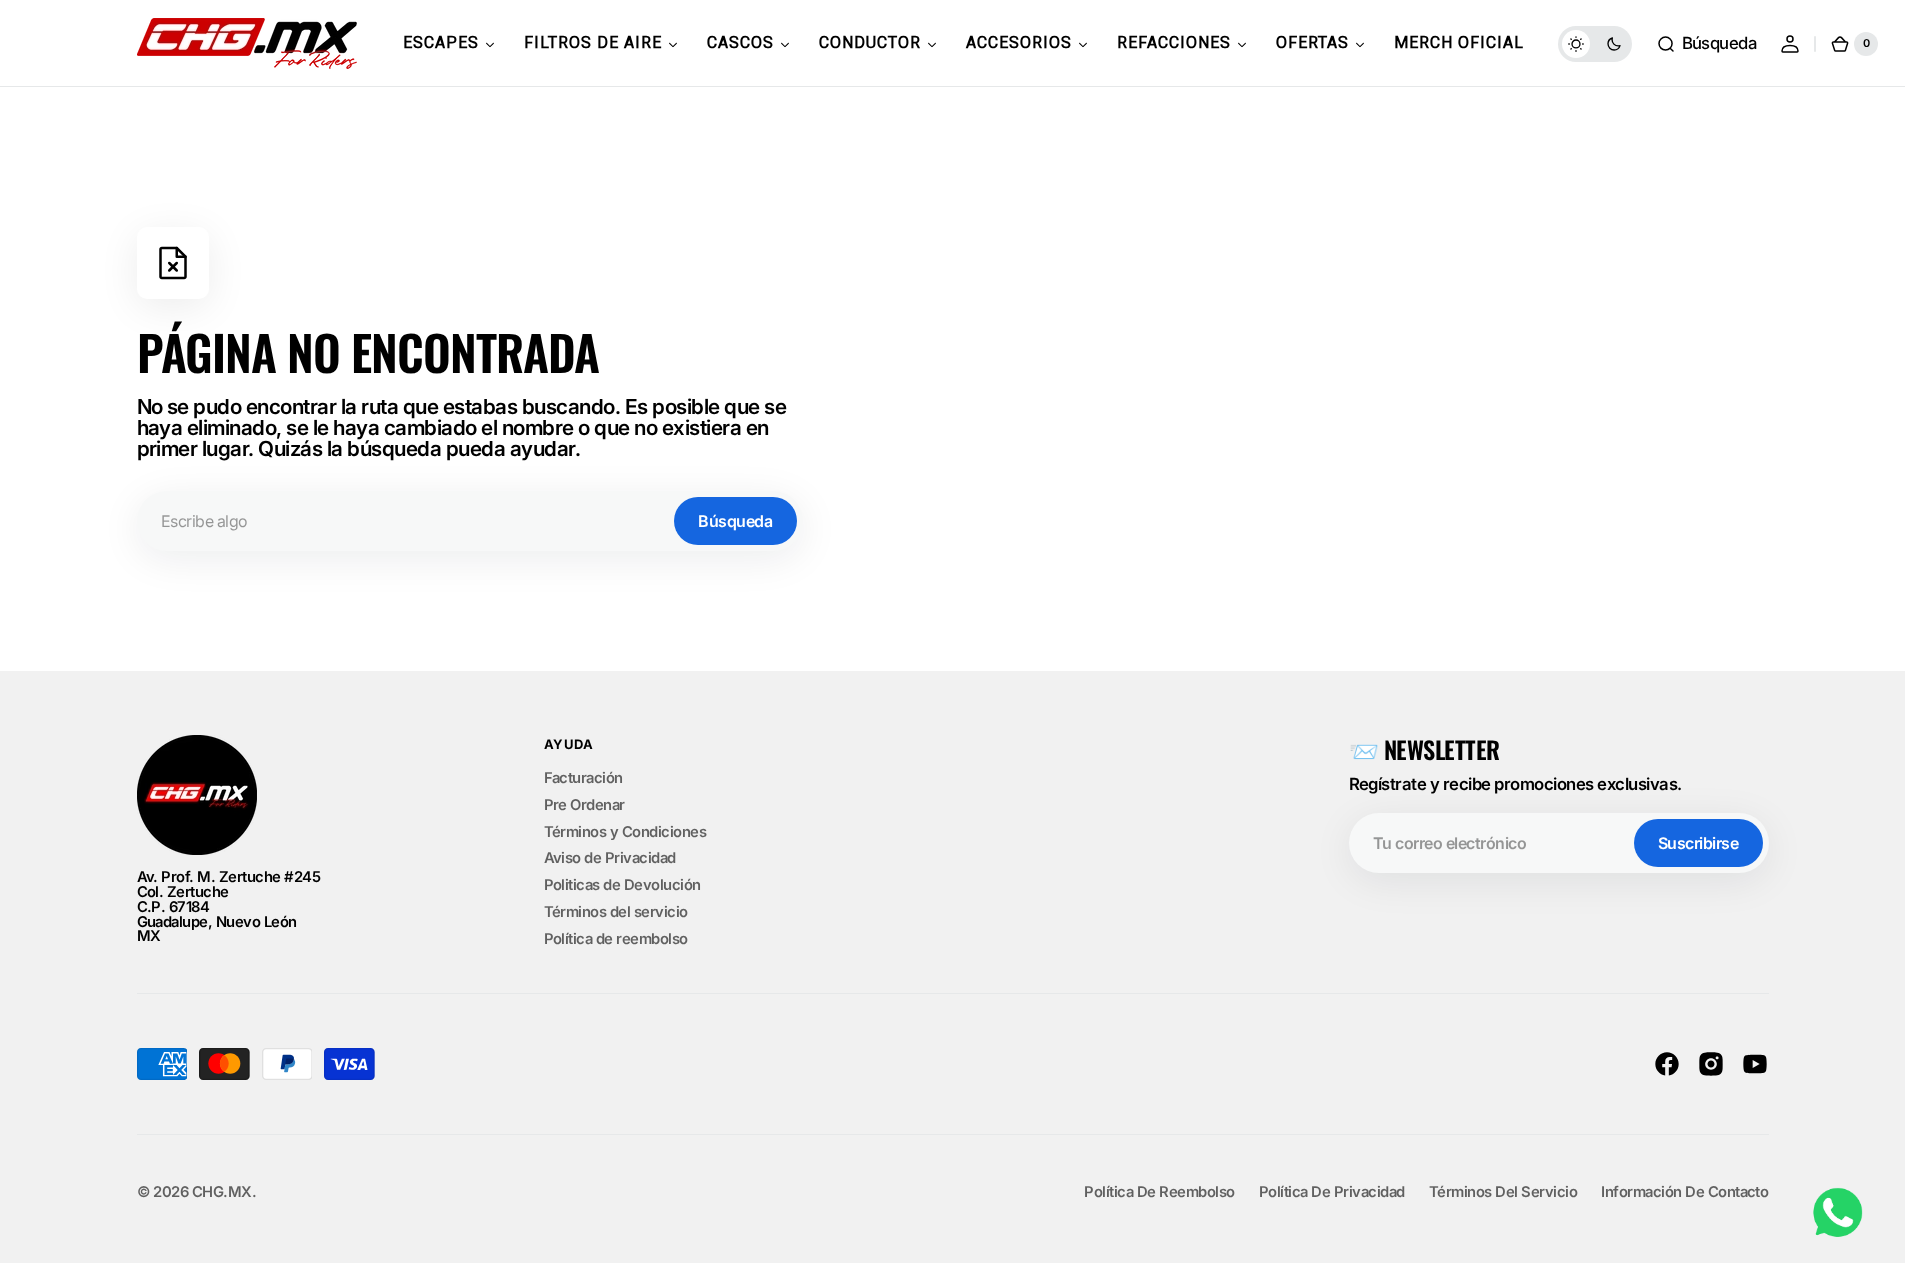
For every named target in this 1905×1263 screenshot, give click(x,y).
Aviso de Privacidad (610, 858)
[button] (1706, 44)
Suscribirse (1698, 843)
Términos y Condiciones (625, 832)
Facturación (583, 779)
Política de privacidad (1332, 1192)
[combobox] (470, 521)
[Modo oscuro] (1595, 44)
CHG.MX (222, 1192)
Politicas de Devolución (622, 885)
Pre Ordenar (584, 805)
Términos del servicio (616, 912)
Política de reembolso (616, 939)
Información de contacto (1684, 1192)
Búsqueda (735, 521)
